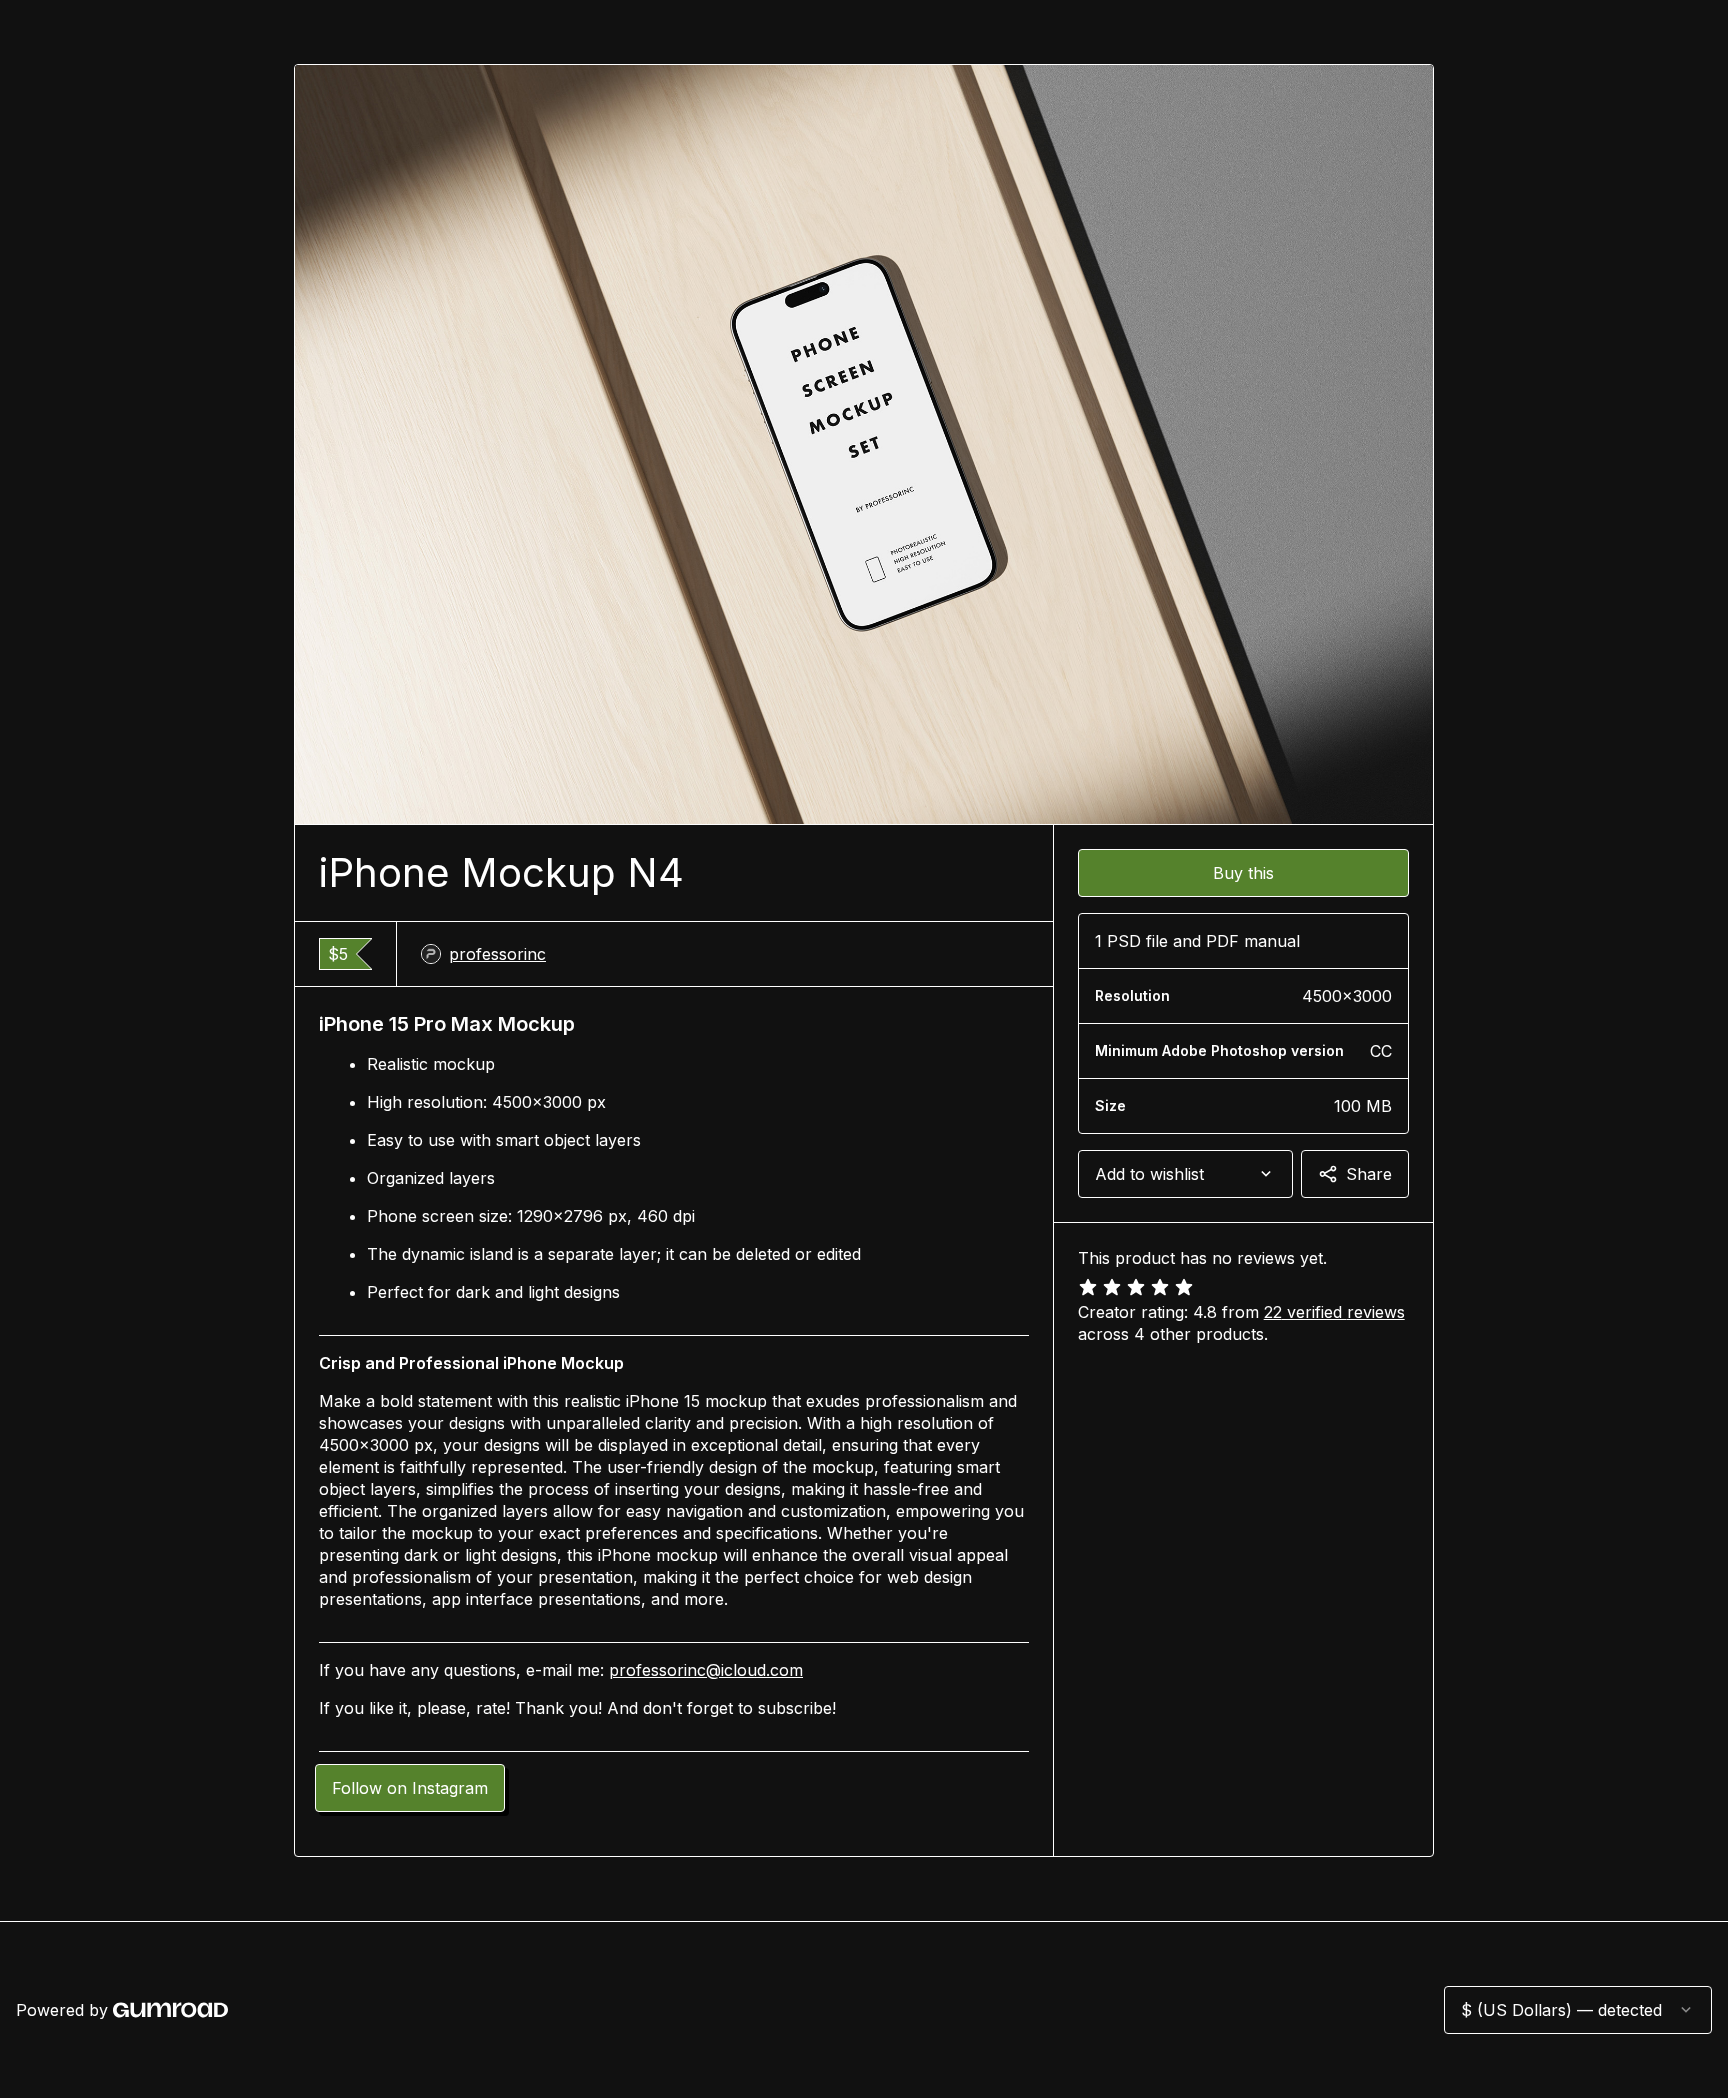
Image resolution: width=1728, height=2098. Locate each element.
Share (1369, 1174)
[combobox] (1185, 1174)
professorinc (497, 954)
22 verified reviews (1334, 1312)
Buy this (1243, 873)
